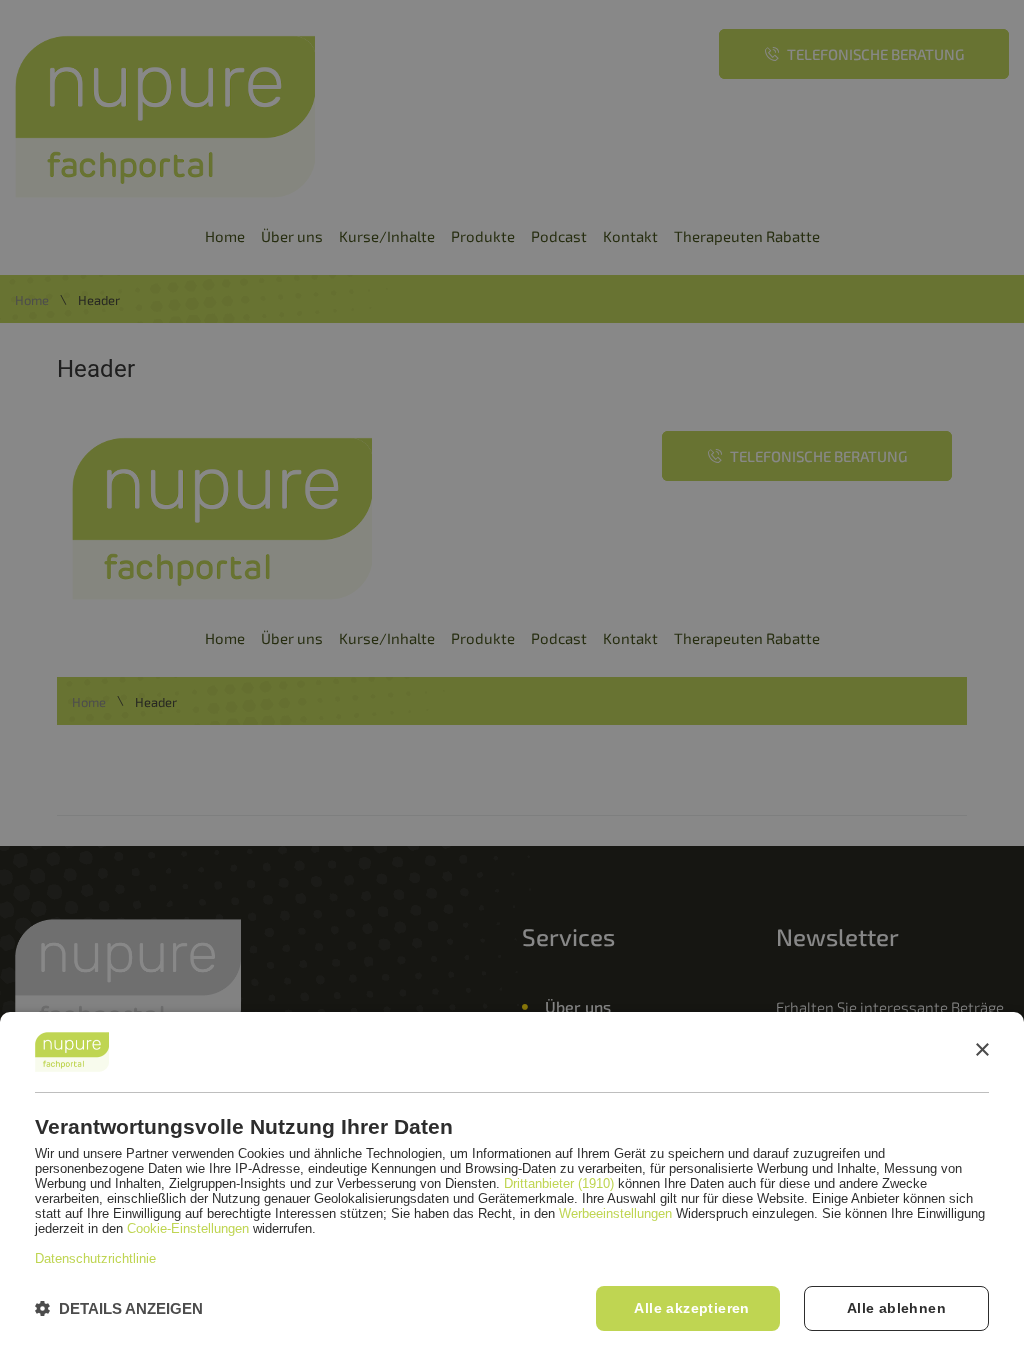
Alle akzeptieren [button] (691, 1308)
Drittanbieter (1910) (559, 1183)
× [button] (981, 1050)
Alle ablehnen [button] (896, 1308)
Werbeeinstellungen (615, 1213)
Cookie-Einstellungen (188, 1228)
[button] (119, 1308)
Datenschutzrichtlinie (95, 1258)
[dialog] (512, 1189)
